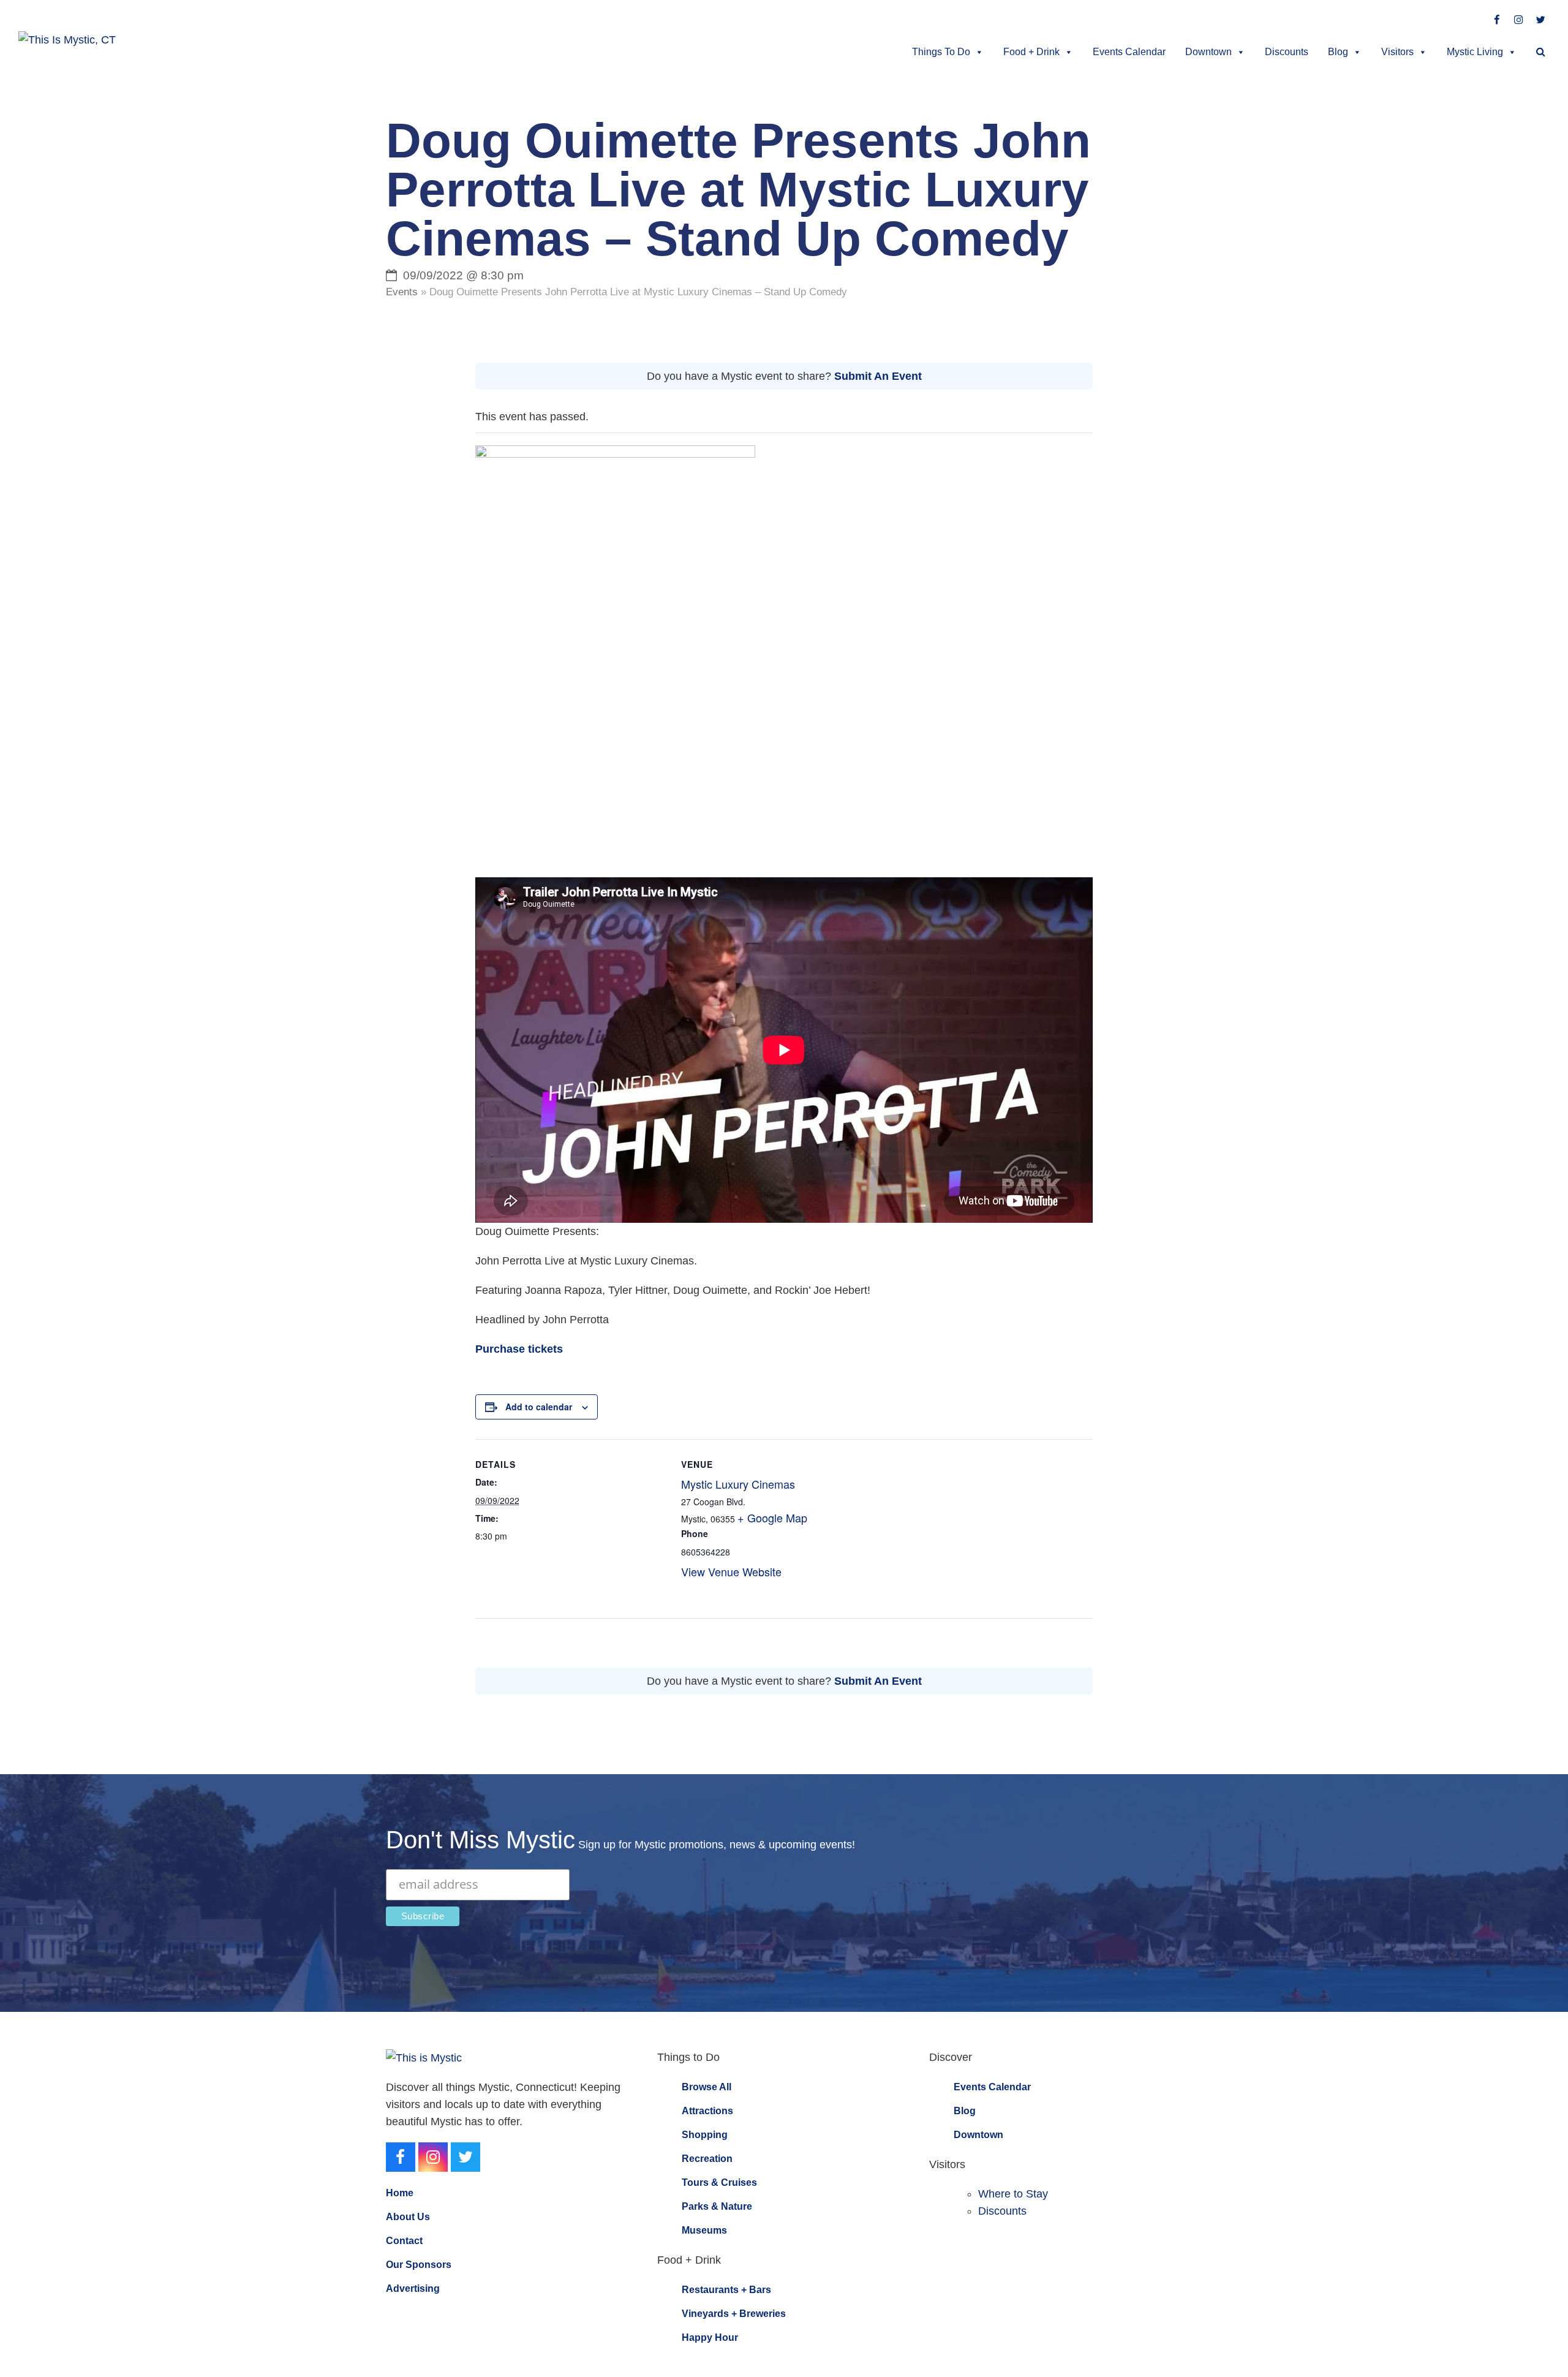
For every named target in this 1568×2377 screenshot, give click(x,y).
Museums (704, 2230)
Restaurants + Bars (726, 2290)
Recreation (707, 2159)
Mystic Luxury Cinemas (738, 1484)
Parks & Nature (717, 2206)
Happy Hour (710, 2337)
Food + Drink (1031, 52)
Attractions (707, 2111)
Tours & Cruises (719, 2182)
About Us (408, 2217)
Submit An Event (878, 376)
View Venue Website (731, 1571)
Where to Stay (1013, 2194)
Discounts (1287, 52)
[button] (1541, 52)
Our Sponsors (419, 2265)
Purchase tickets (519, 1349)
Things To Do (941, 52)
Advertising (413, 2288)
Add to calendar (539, 1407)
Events (402, 292)
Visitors (1397, 52)
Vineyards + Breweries (734, 2314)
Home (400, 2193)
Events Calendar (1129, 52)
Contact (404, 2241)
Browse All (707, 2087)
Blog (1338, 52)
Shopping (705, 2135)
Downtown (1208, 52)
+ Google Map (772, 1517)
